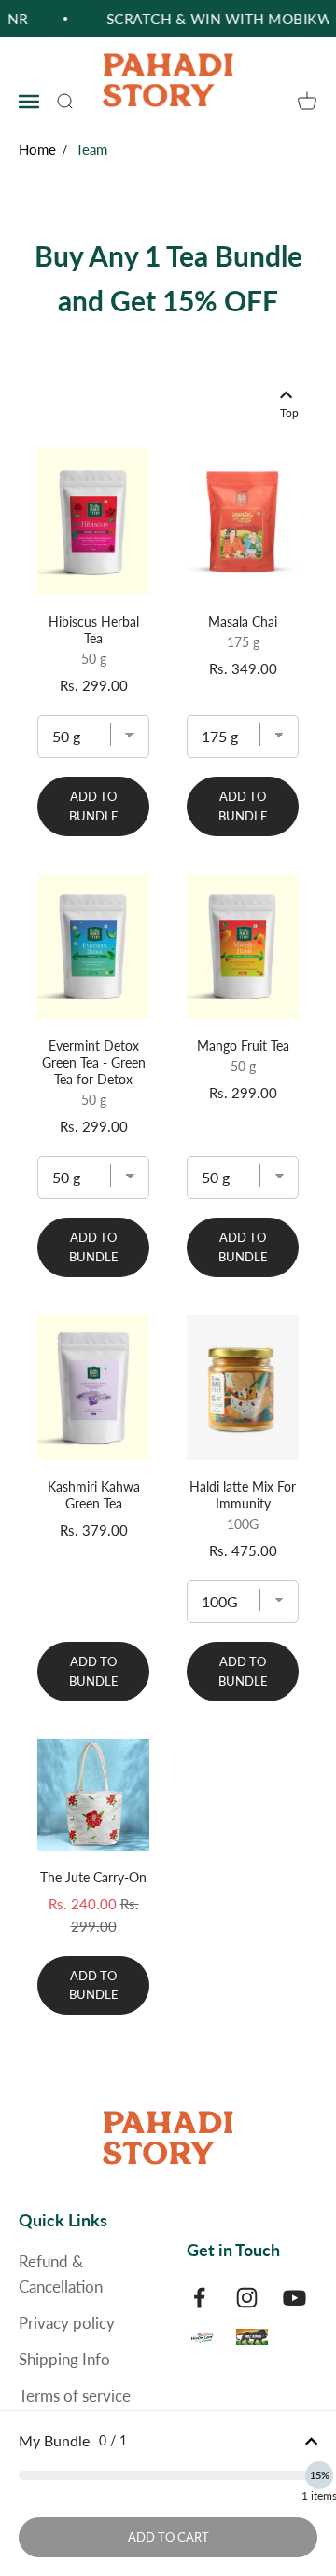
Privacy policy (67, 2323)
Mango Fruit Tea (243, 1046)
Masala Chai (243, 621)
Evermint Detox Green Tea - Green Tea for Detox (94, 1062)
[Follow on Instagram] (247, 2298)
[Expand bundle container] (311, 2441)
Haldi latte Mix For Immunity (243, 1495)
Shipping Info (64, 2359)
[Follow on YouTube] (294, 2298)
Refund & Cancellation (61, 2274)
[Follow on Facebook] (199, 2298)
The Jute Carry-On (93, 1877)
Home (37, 149)
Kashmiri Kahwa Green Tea (94, 1495)
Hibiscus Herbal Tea (94, 630)
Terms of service (75, 2396)
